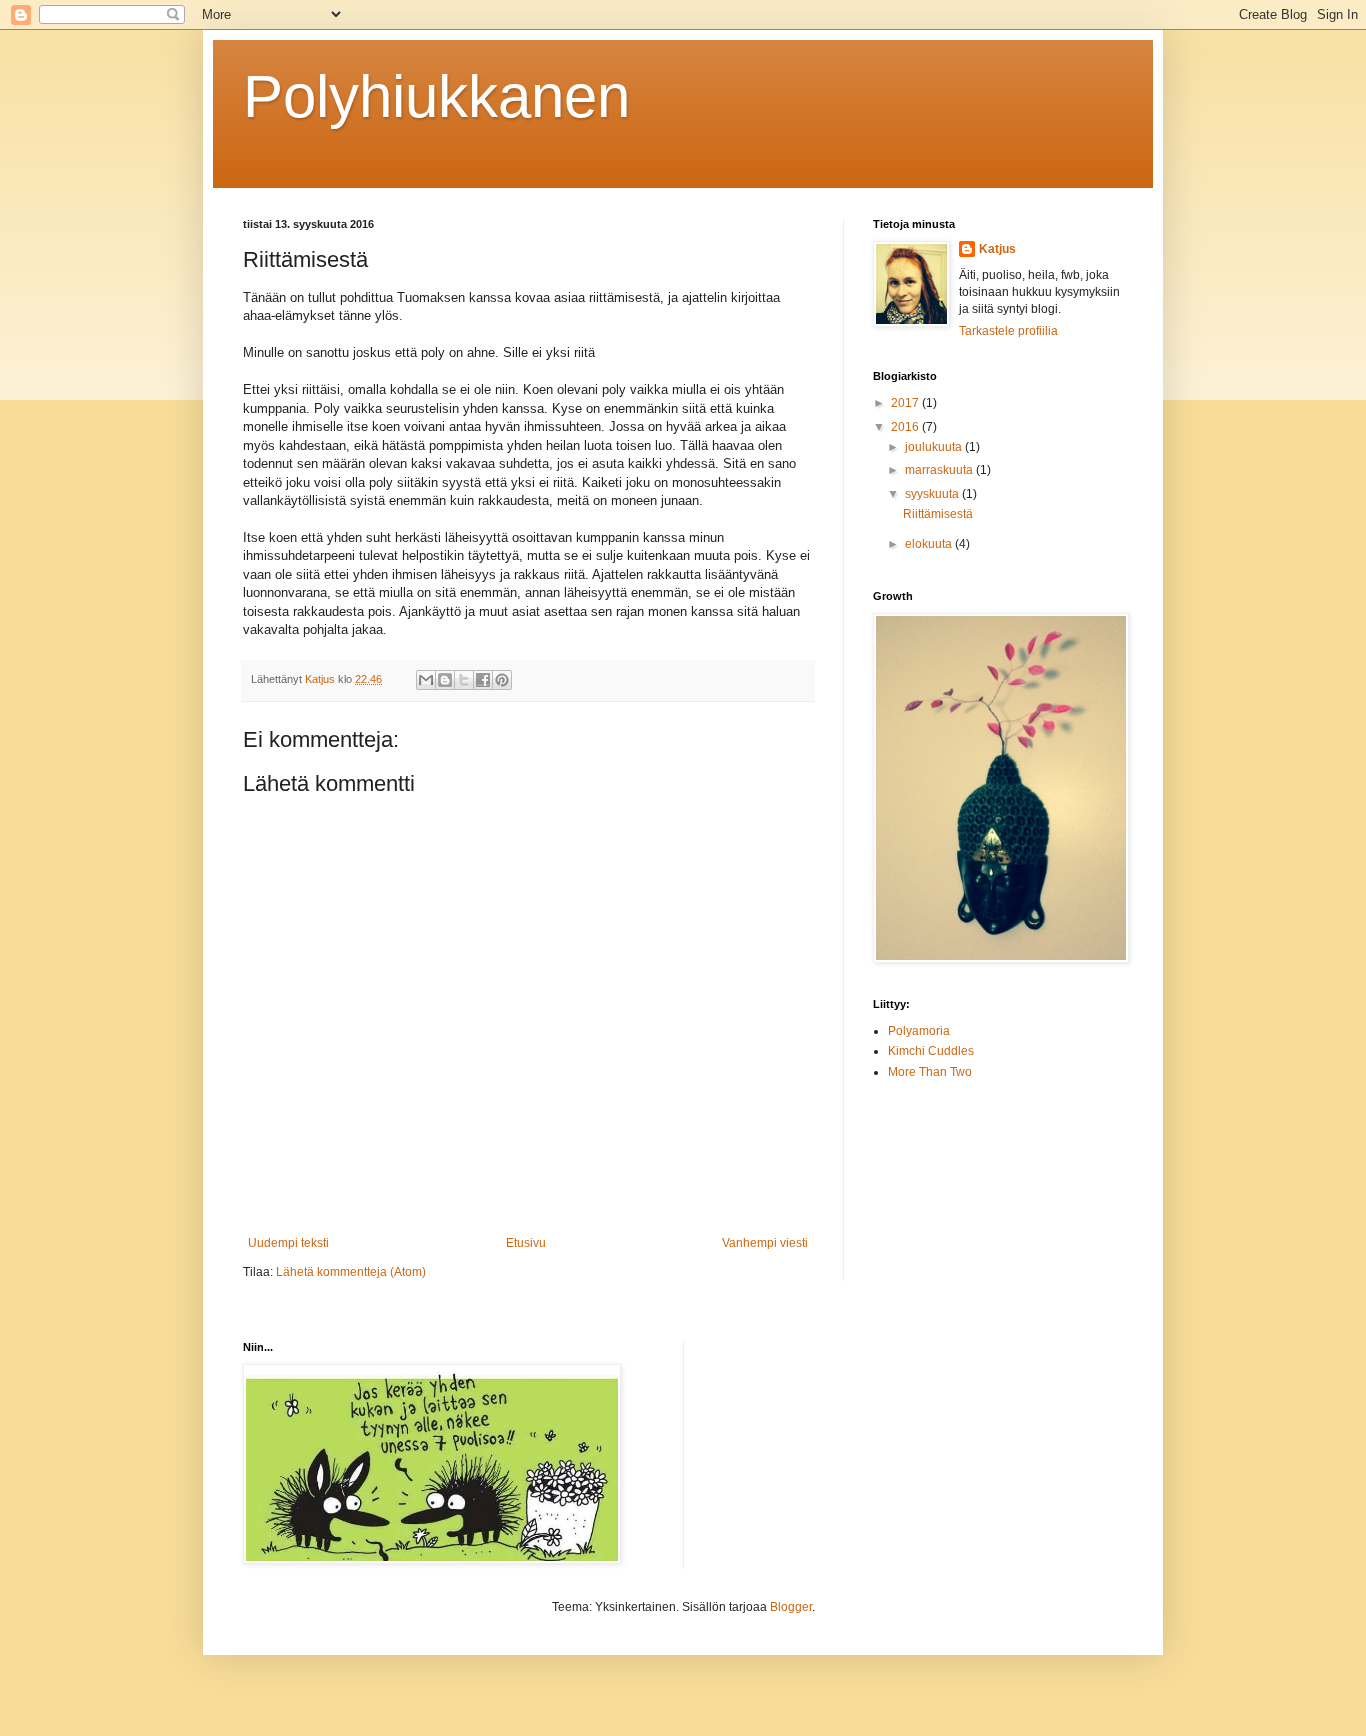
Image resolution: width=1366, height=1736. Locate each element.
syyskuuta (933, 494)
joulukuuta (935, 447)
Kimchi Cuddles (931, 1051)
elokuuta (930, 544)
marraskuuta (940, 470)
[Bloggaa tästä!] (445, 680)
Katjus (997, 249)
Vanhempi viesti (765, 1243)
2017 (906, 403)
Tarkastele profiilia (1008, 331)
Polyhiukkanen (436, 96)
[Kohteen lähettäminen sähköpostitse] (426, 680)
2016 (906, 427)
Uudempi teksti (288, 1243)
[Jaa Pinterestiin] (502, 680)
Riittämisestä (938, 514)
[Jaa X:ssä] (464, 680)
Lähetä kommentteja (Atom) (351, 1272)
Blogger (791, 1607)
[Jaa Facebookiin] (483, 680)
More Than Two (930, 1072)
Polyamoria (919, 1031)
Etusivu (526, 1243)
